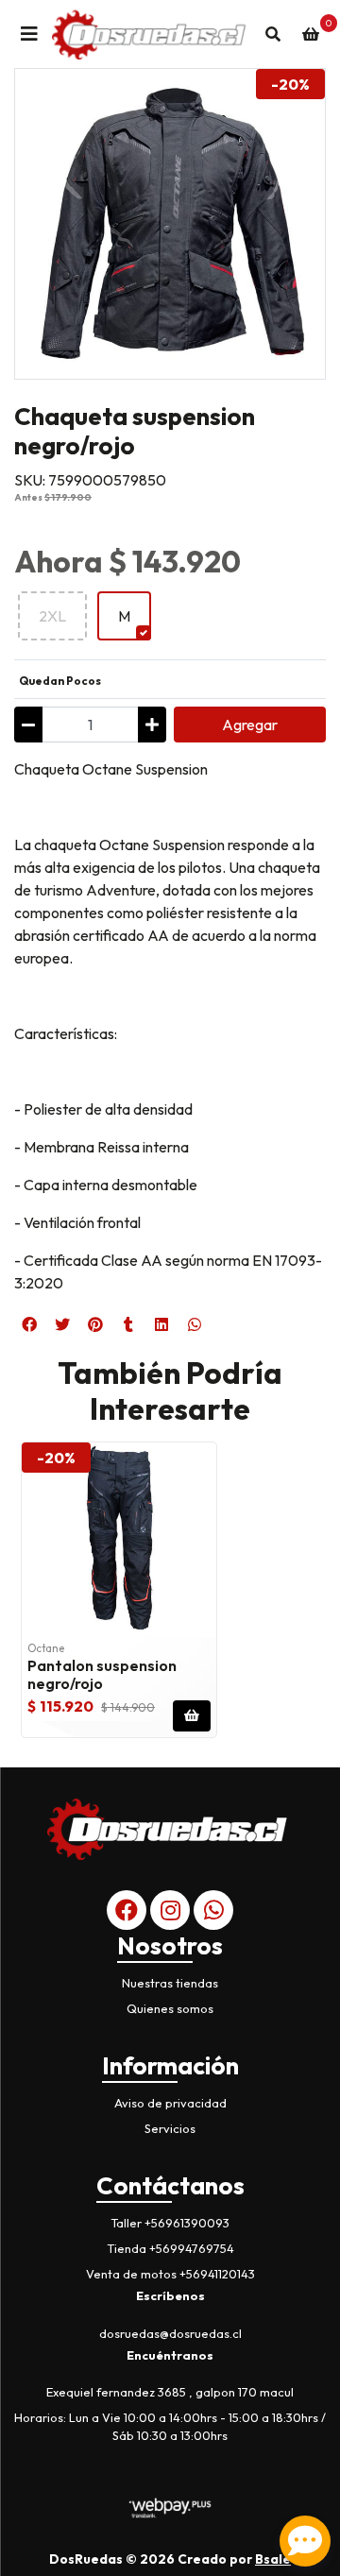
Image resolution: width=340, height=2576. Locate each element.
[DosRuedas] (151, 34)
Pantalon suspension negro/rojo (102, 1674)
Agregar (250, 725)
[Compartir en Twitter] (62, 1324)
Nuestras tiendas (170, 1983)
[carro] (311, 34)
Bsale (273, 2559)
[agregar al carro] (192, 1716)
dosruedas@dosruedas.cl (170, 2333)
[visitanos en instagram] (170, 1910)
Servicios (170, 2128)
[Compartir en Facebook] (29, 1324)
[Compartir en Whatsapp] (195, 1324)
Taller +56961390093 (170, 2223)
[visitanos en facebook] (127, 1910)
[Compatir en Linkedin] (161, 1324)
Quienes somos (170, 2008)
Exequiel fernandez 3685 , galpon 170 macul (170, 2392)
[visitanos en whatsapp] (213, 1910)
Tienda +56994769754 (170, 2248)
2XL (52, 616)
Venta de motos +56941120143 (170, 2274)
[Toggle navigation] (29, 34)
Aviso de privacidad (170, 2103)
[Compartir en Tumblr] (128, 1324)
